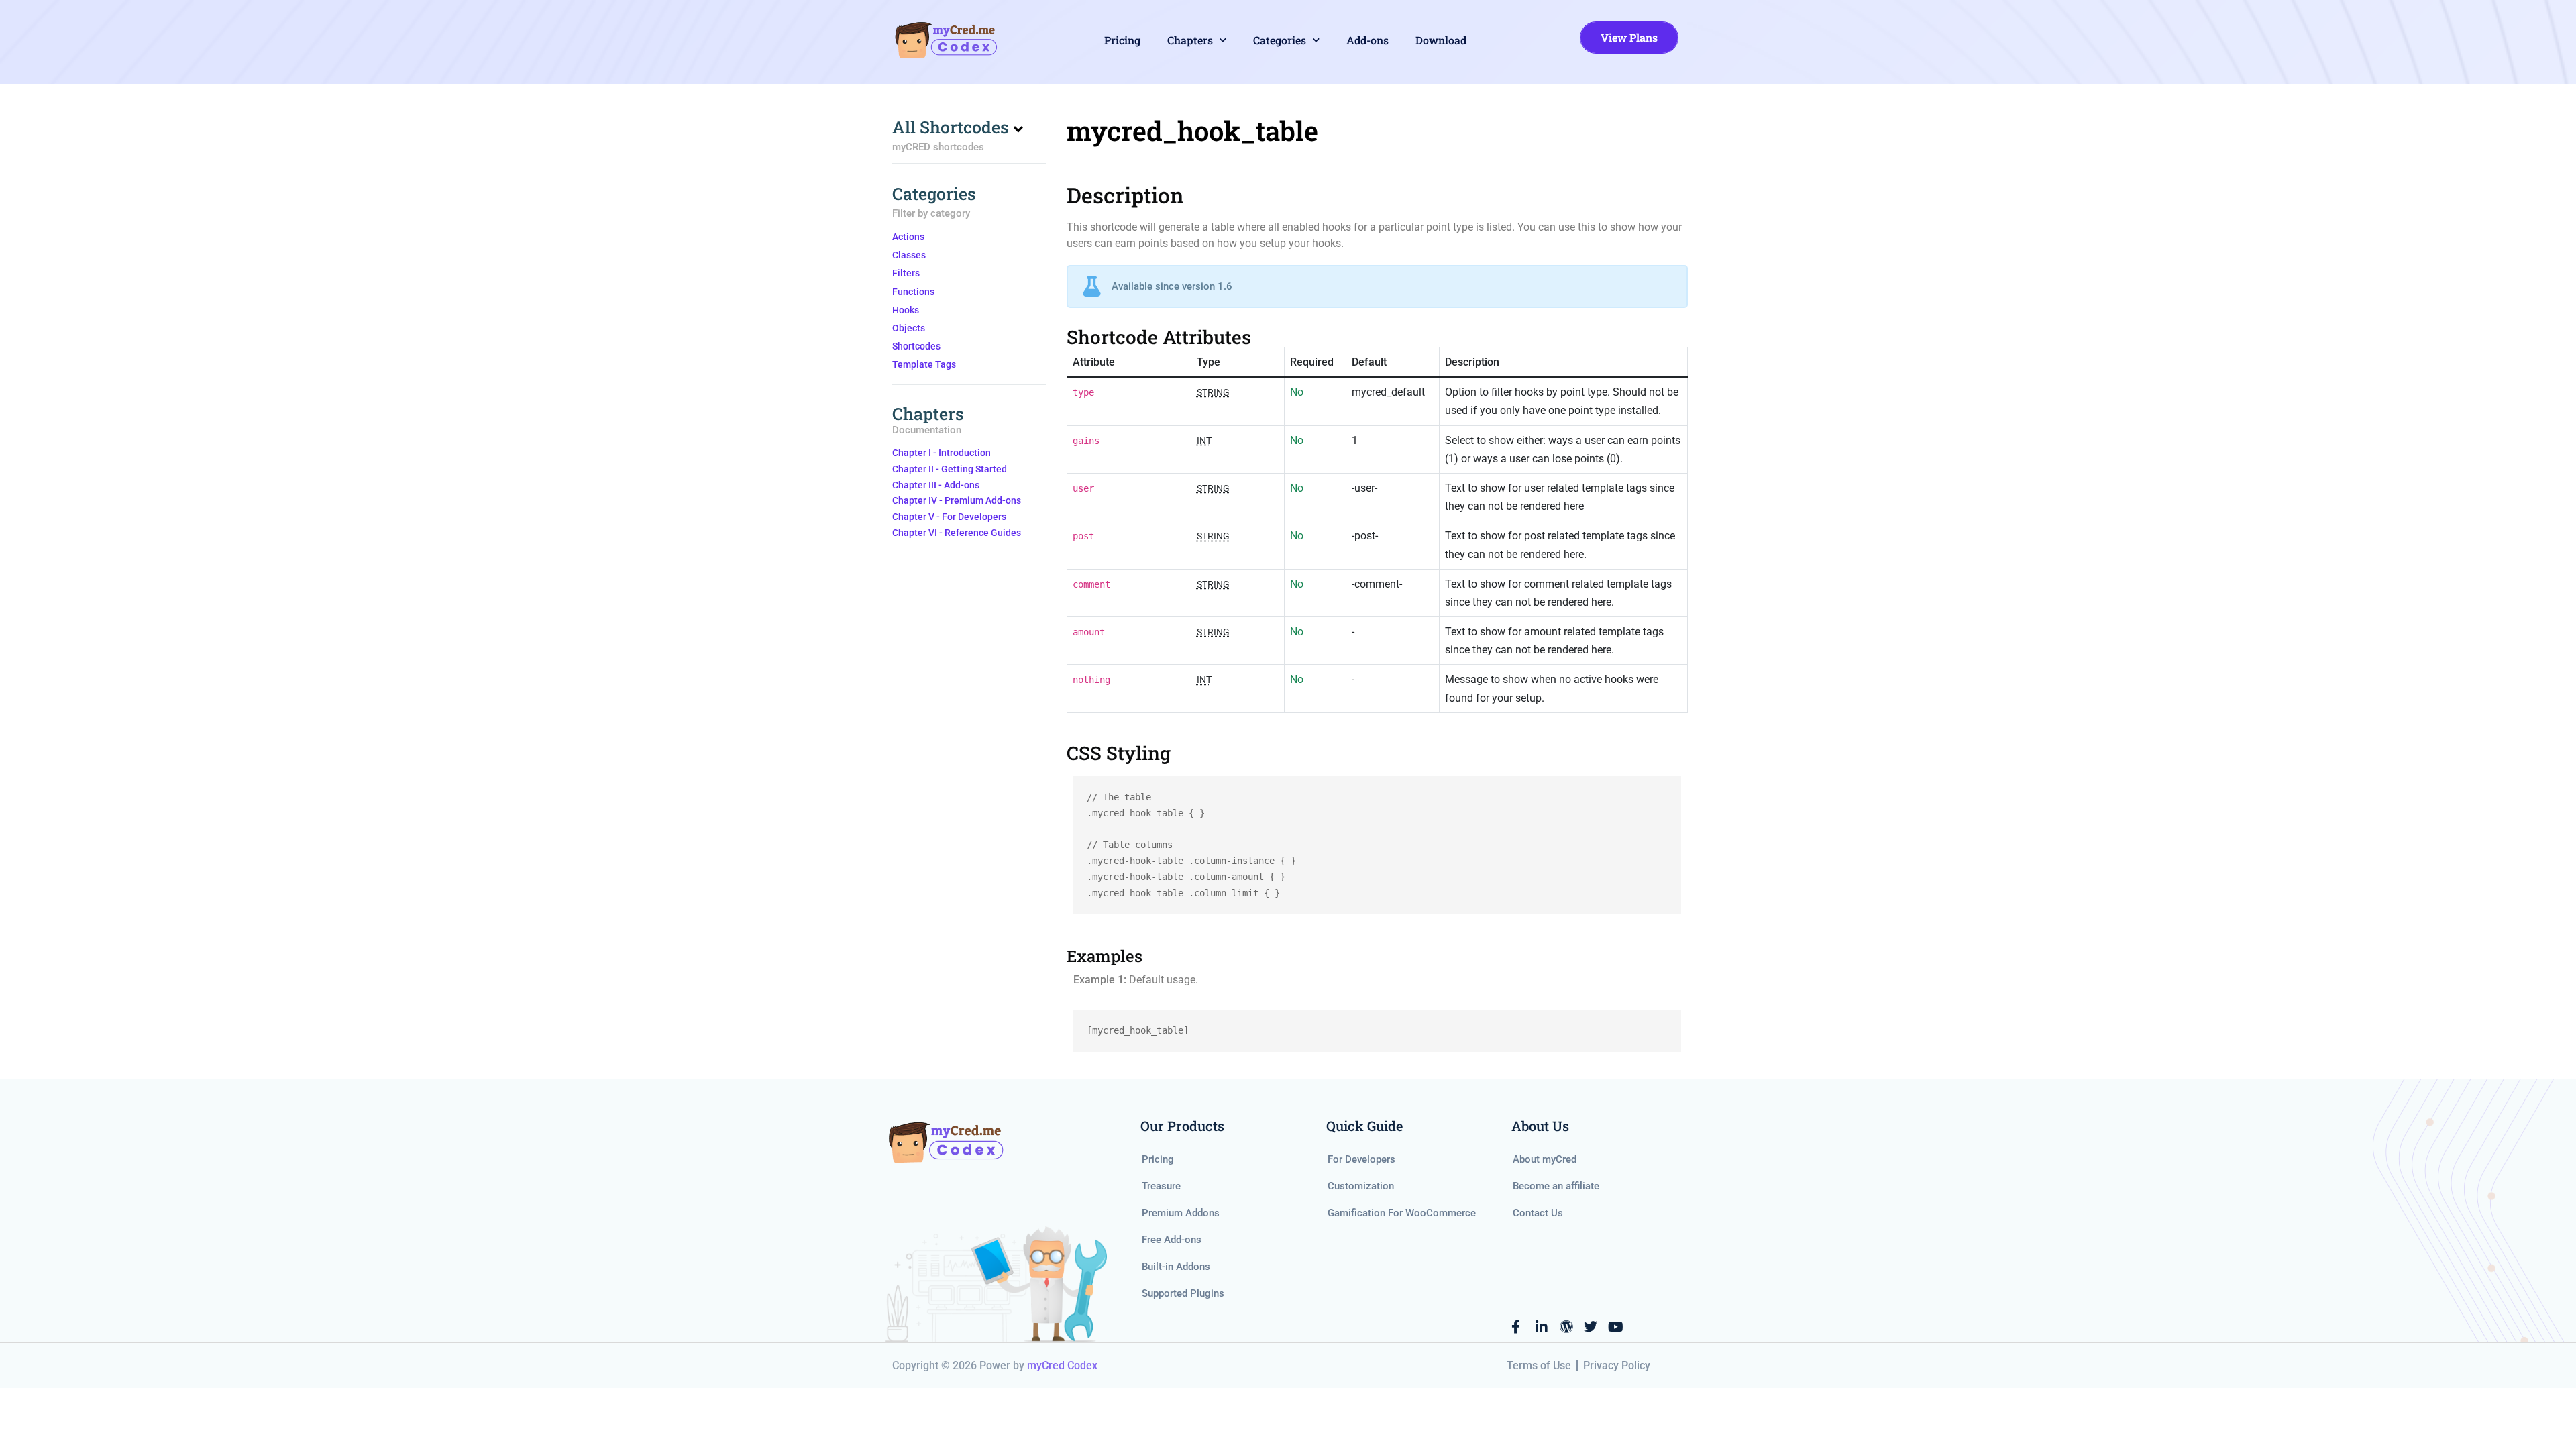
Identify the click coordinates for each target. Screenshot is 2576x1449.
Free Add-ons (1172, 1240)
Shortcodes (916, 346)
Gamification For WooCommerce (1402, 1213)
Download (1441, 40)
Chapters (1190, 40)
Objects (909, 328)
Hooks (906, 310)
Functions (913, 292)
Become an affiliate (1556, 1186)
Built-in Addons (1176, 1267)
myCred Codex (1062, 1365)
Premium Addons (1181, 1213)
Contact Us (1538, 1213)
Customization (1361, 1186)
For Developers (1361, 1159)
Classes (909, 255)
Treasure (1161, 1186)
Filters (906, 273)
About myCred (1545, 1159)
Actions (908, 237)
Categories (1280, 40)
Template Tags (924, 364)
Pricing (1122, 40)
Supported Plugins (1183, 1293)
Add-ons (1367, 40)
